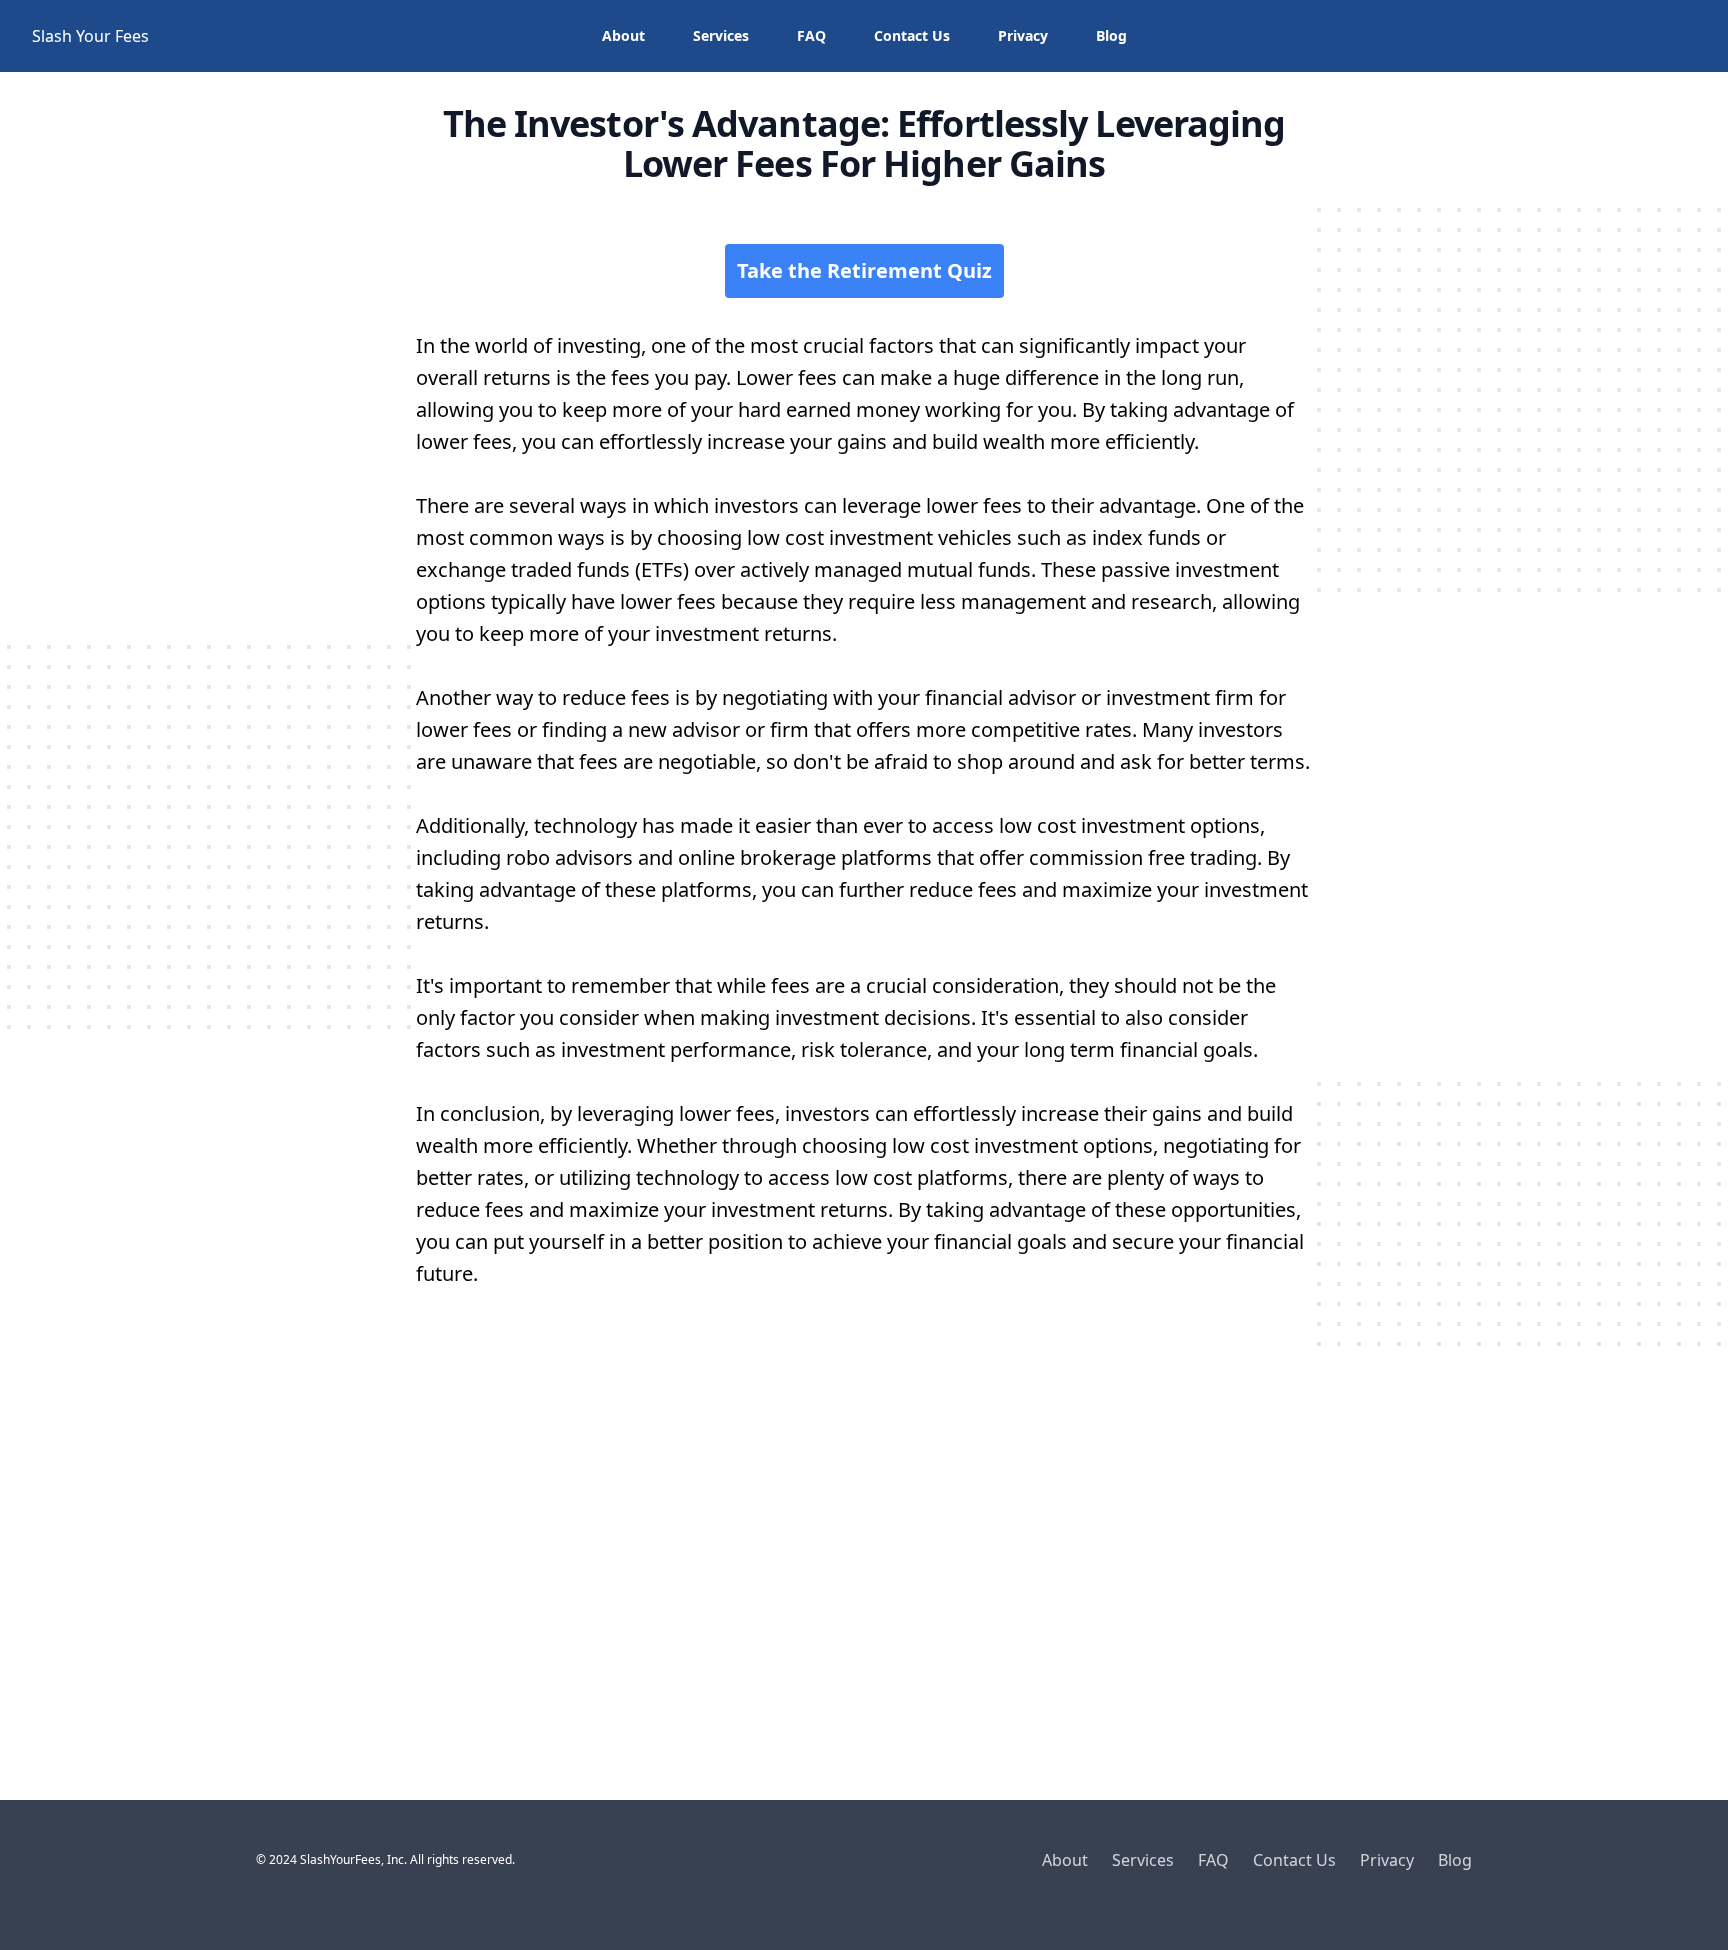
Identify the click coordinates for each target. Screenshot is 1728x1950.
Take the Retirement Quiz (864, 270)
